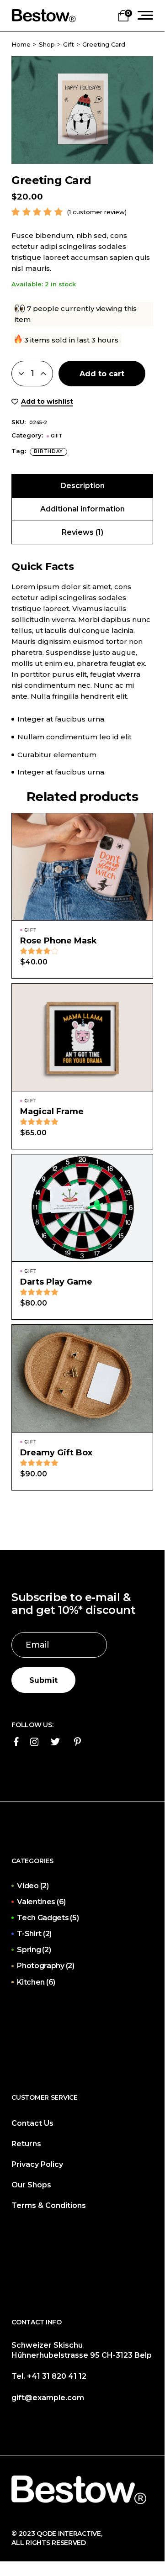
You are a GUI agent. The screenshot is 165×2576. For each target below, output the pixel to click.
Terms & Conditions (49, 2205)
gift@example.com (48, 2398)
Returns (26, 2144)
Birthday (48, 451)
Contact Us (32, 2123)
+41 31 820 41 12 (57, 2376)
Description (82, 486)
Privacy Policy (37, 2164)
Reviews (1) (82, 532)
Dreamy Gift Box (56, 1453)
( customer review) (97, 212)
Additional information (82, 509)
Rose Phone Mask (59, 941)
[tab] (82, 486)
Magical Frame (52, 1112)
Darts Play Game (56, 1282)
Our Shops (31, 2185)
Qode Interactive (68, 2534)
